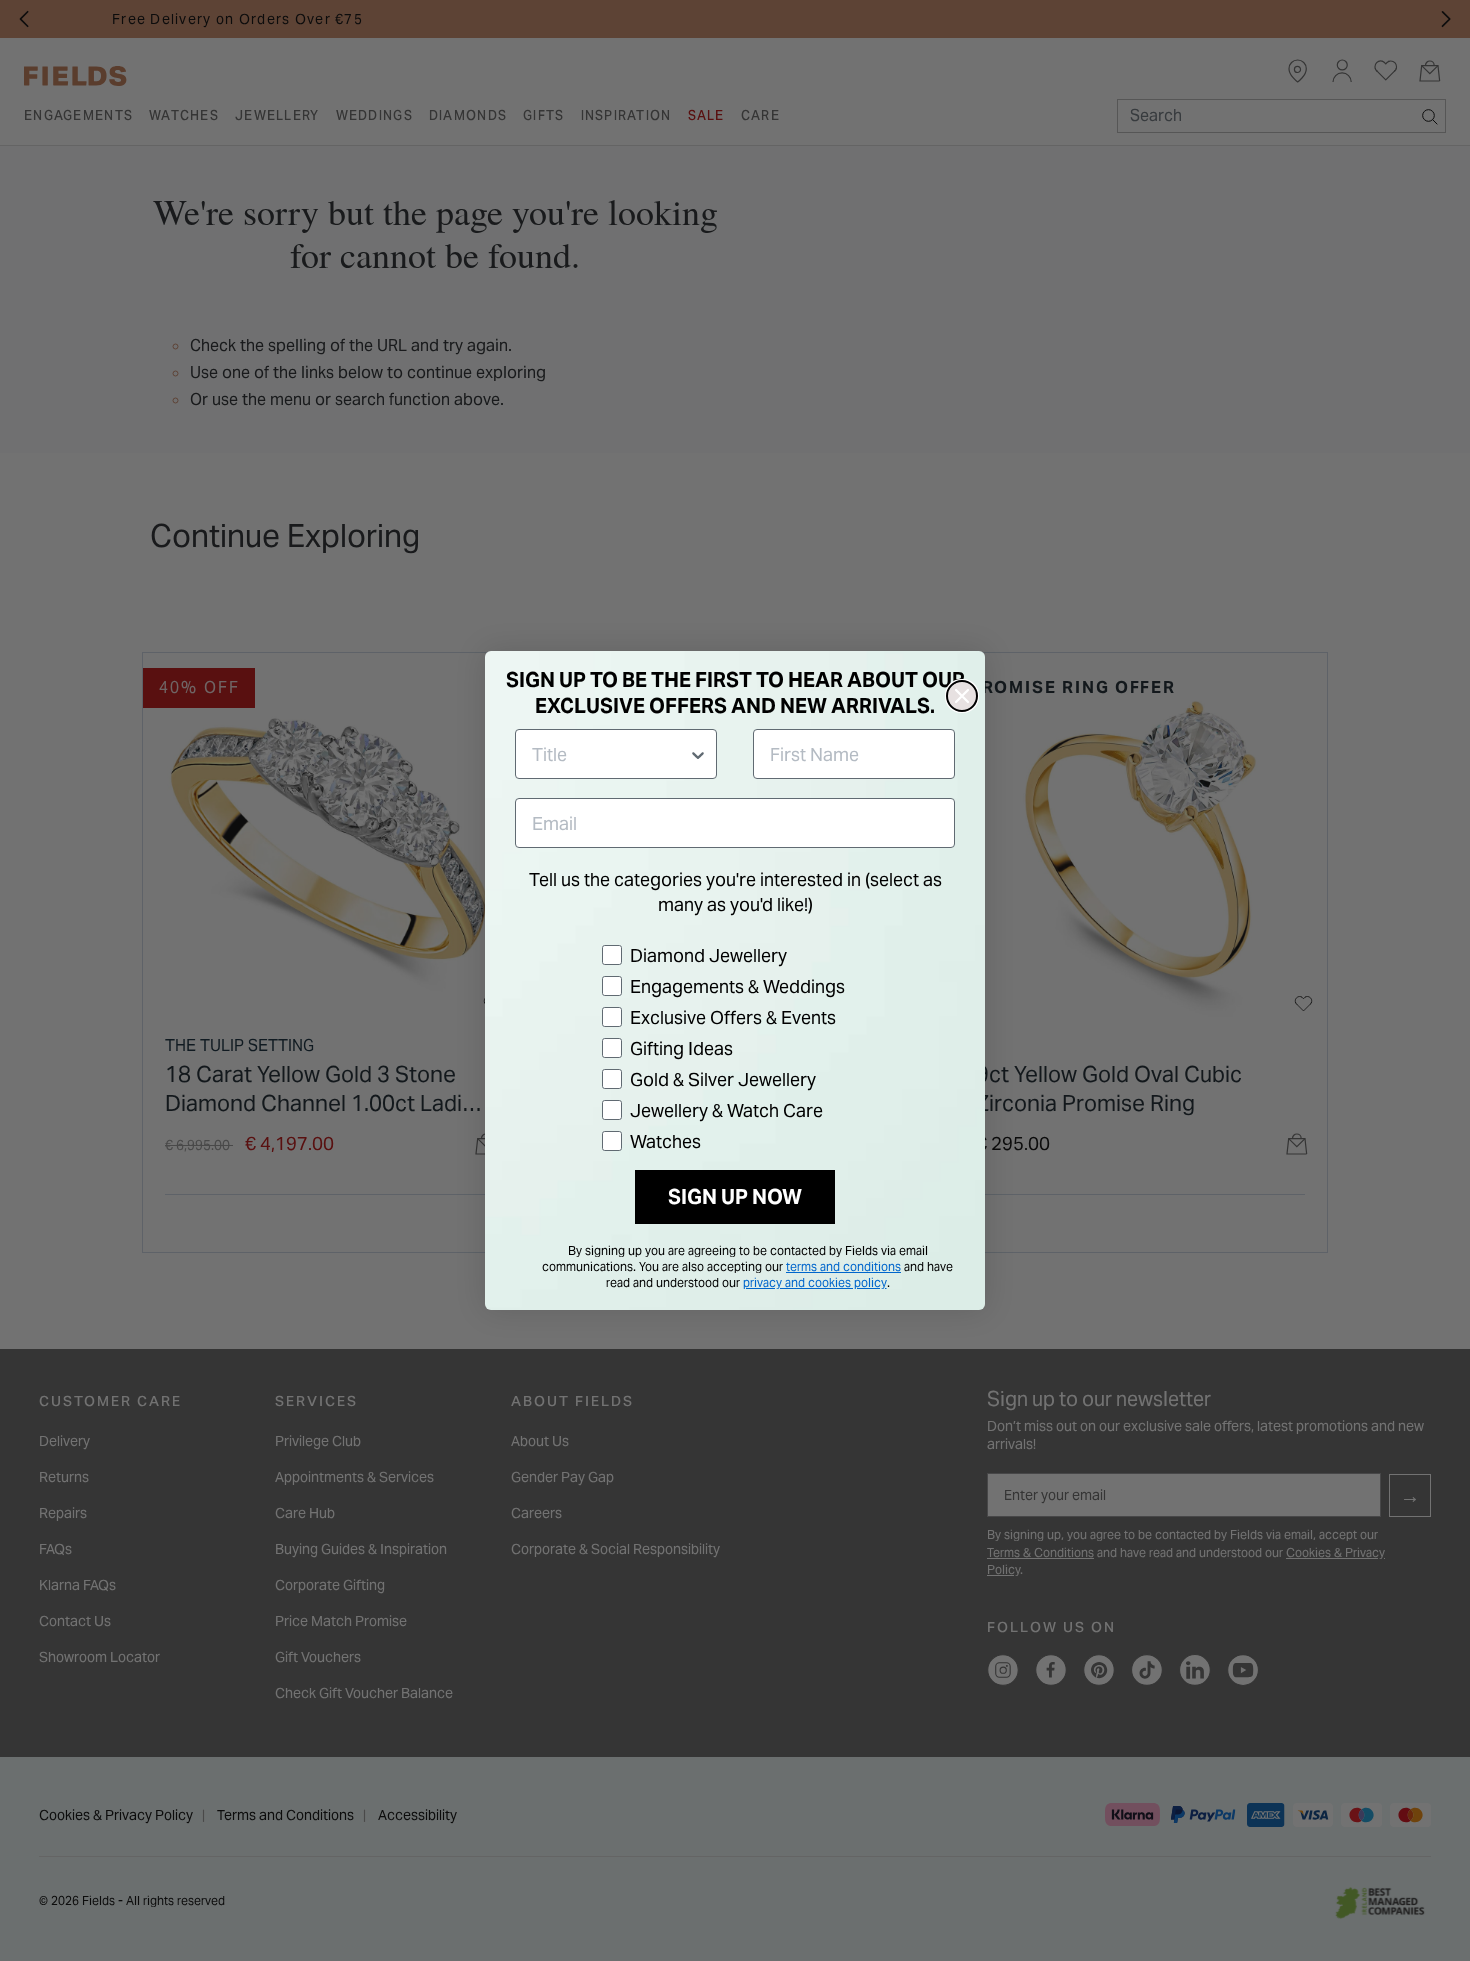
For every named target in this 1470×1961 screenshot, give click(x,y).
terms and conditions (843, 1266)
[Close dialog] (962, 696)
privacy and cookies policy (815, 1282)
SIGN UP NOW (735, 1197)
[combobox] (610, 754)
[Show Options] (698, 754)
